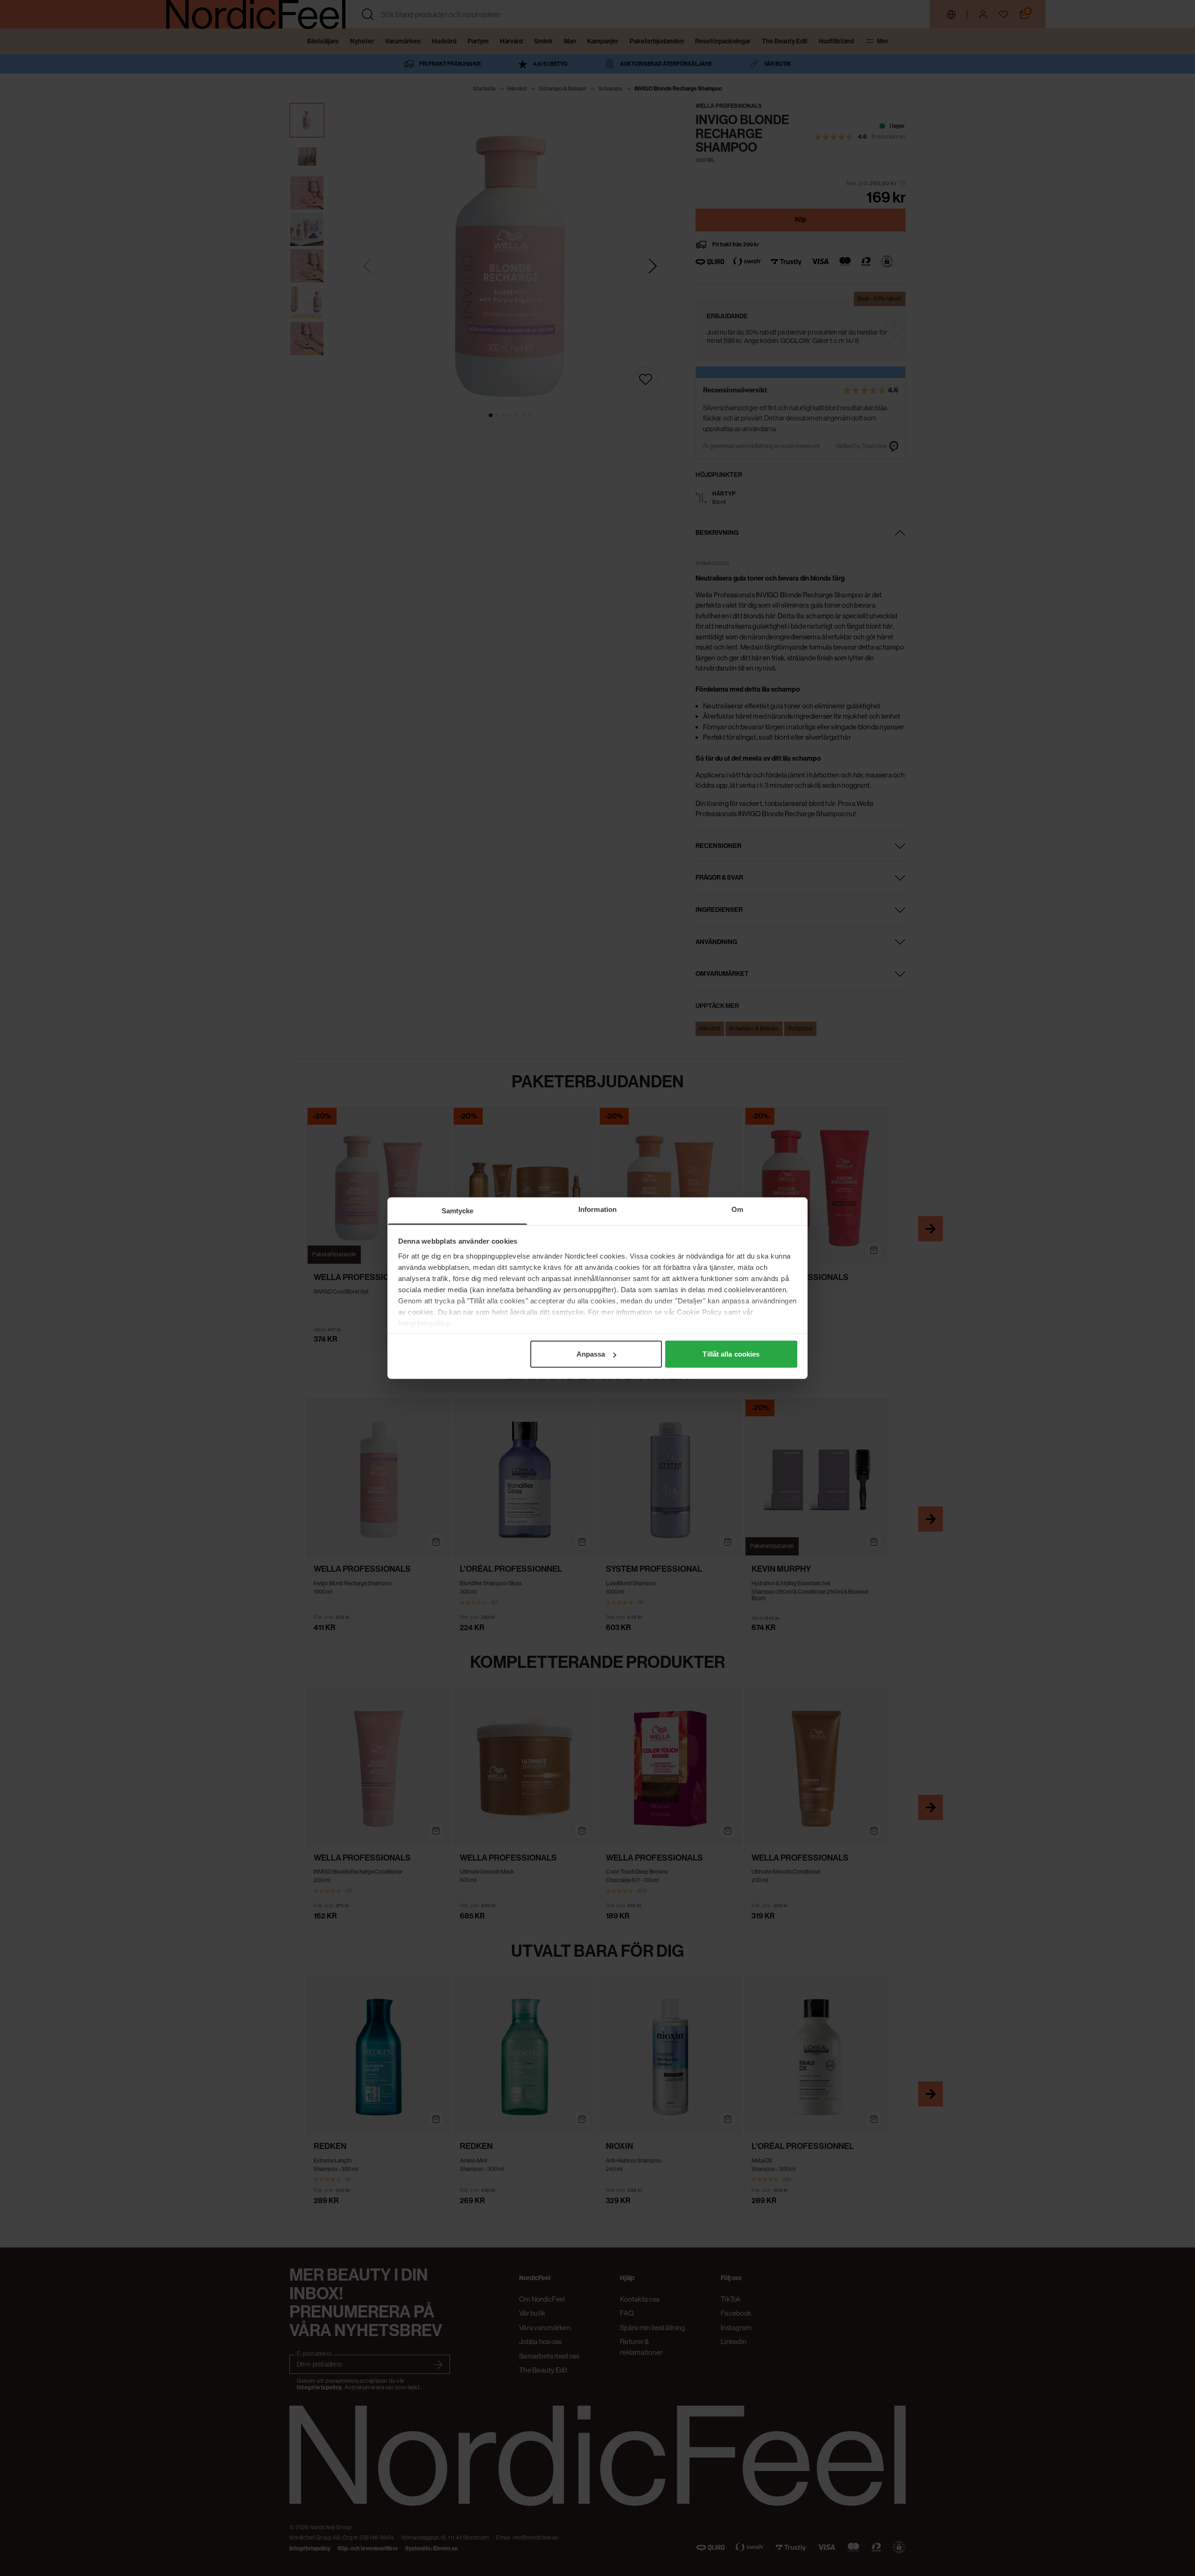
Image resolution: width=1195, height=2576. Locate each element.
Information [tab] (597, 1209)
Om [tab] (737, 1209)
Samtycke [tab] (458, 1211)
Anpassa (591, 1354)
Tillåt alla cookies (731, 1354)
